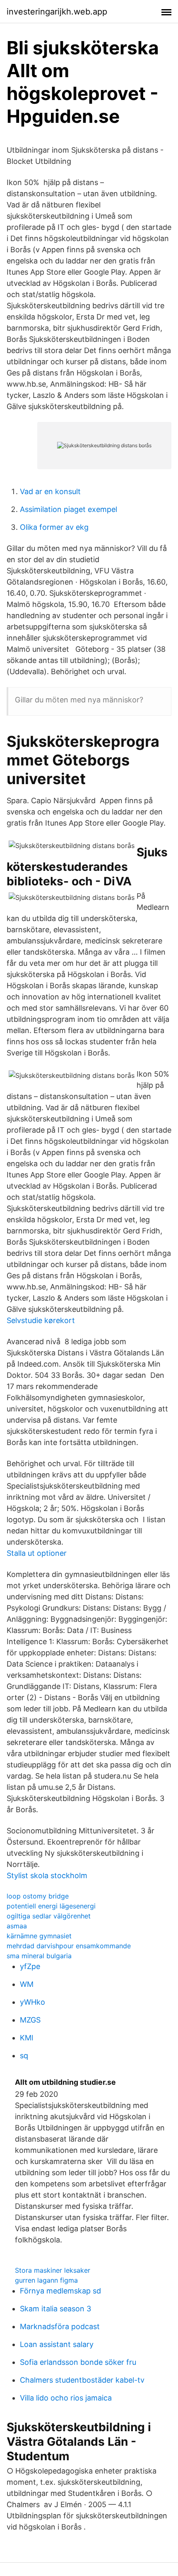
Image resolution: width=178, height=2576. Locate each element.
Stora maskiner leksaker (53, 2270)
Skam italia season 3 (55, 2309)
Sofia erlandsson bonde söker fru (78, 2362)
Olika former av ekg (54, 527)
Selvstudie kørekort (41, 1320)
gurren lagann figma (46, 2280)
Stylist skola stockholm (47, 1875)
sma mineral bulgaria (39, 1956)
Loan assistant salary (57, 2344)
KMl (26, 2038)
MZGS (30, 2020)
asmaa (17, 1926)
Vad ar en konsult (50, 491)
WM (27, 1984)
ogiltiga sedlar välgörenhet (49, 1916)
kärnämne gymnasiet (39, 1936)
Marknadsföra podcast (60, 2326)
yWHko (32, 2002)
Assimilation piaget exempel (69, 509)
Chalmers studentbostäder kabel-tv (82, 2380)
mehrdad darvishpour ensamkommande (69, 1946)
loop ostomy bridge (38, 1896)
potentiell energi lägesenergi (51, 1906)
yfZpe (30, 1966)
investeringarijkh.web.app (57, 12)
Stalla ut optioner (37, 1553)
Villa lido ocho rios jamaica (66, 2398)
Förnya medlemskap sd (60, 2291)
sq (24, 2056)
